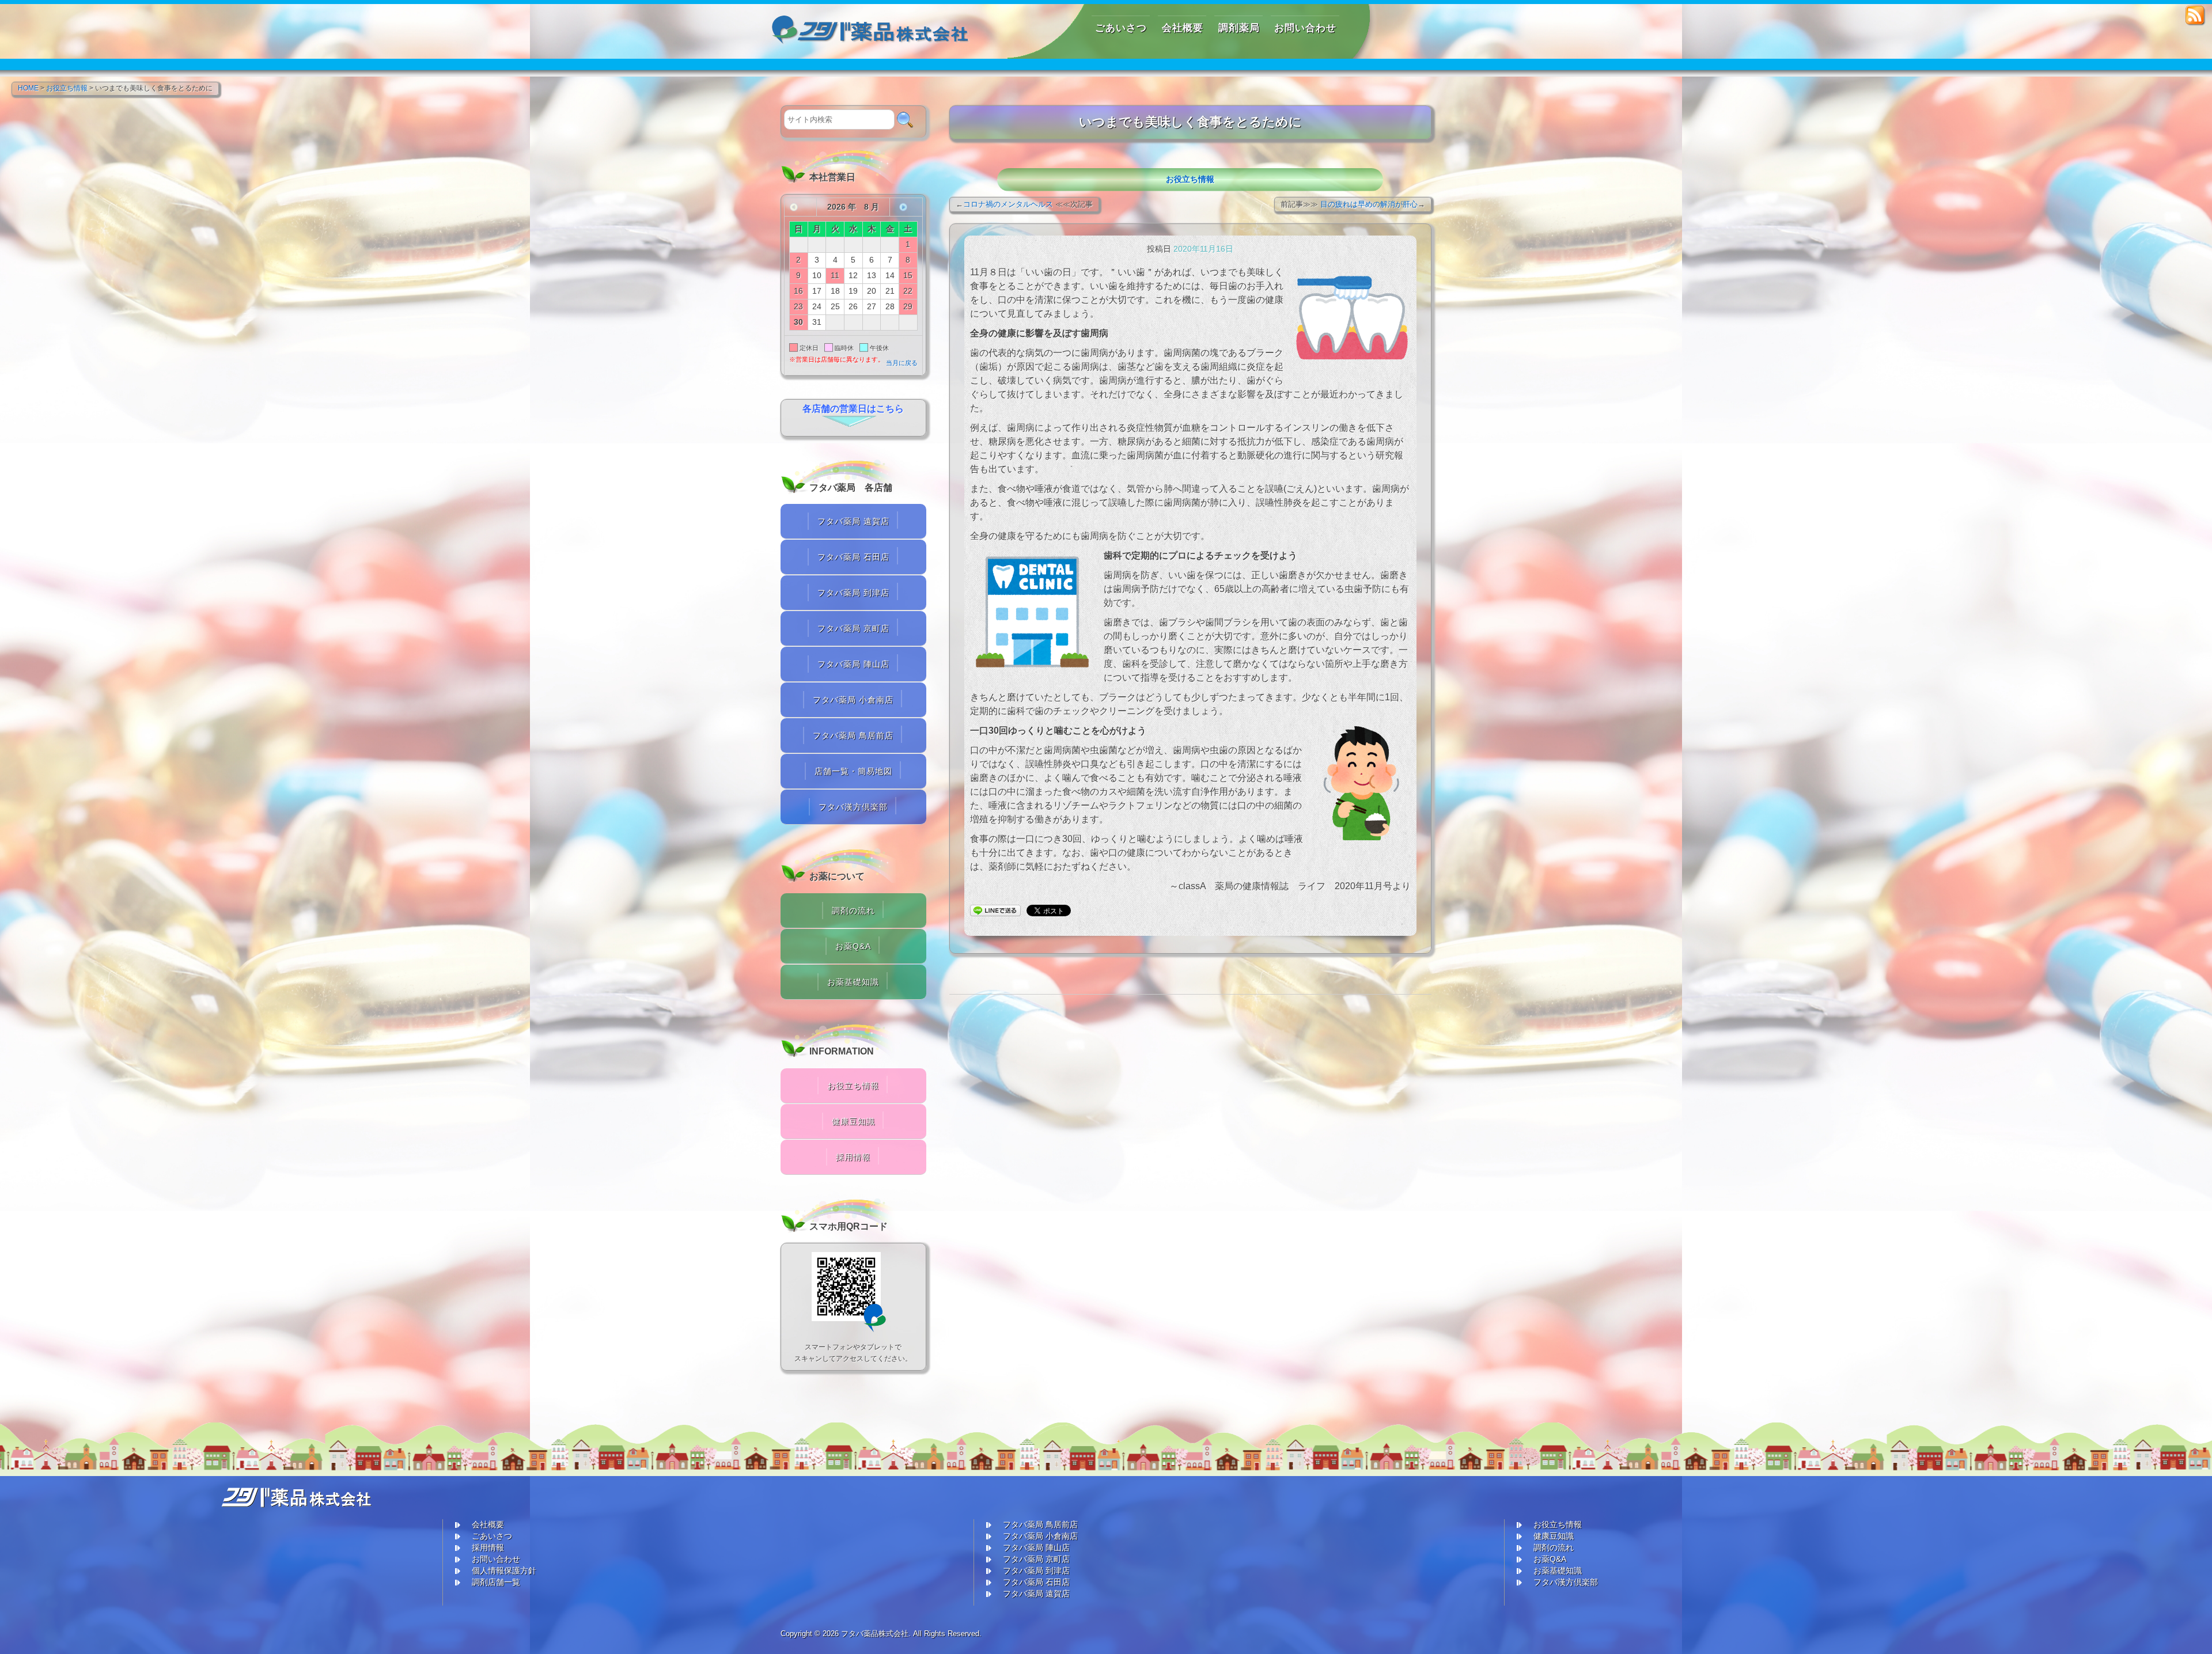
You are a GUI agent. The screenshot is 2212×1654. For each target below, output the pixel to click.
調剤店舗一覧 (496, 1582)
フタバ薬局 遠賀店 (853, 521)
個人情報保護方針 (504, 1570)
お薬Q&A (853, 946)
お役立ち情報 (1190, 179)
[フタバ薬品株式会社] (871, 24)
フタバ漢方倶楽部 (853, 807)
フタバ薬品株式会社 (875, 1634)
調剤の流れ (853, 911)
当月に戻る (902, 363)
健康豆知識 (853, 1121)
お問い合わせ (496, 1559)
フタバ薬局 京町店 (853, 628)
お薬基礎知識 (853, 982)
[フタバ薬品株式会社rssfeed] (2196, 15)
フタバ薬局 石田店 (853, 557)
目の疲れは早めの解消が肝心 (1369, 204)
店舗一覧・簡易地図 (853, 771)
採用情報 (853, 1157)
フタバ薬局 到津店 (853, 593)
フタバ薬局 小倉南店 (853, 700)
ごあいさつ (492, 1536)
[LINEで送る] (995, 910)
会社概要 (488, 1524)
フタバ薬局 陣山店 (853, 664)
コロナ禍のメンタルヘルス (1008, 204)
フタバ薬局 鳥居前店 (853, 735)
